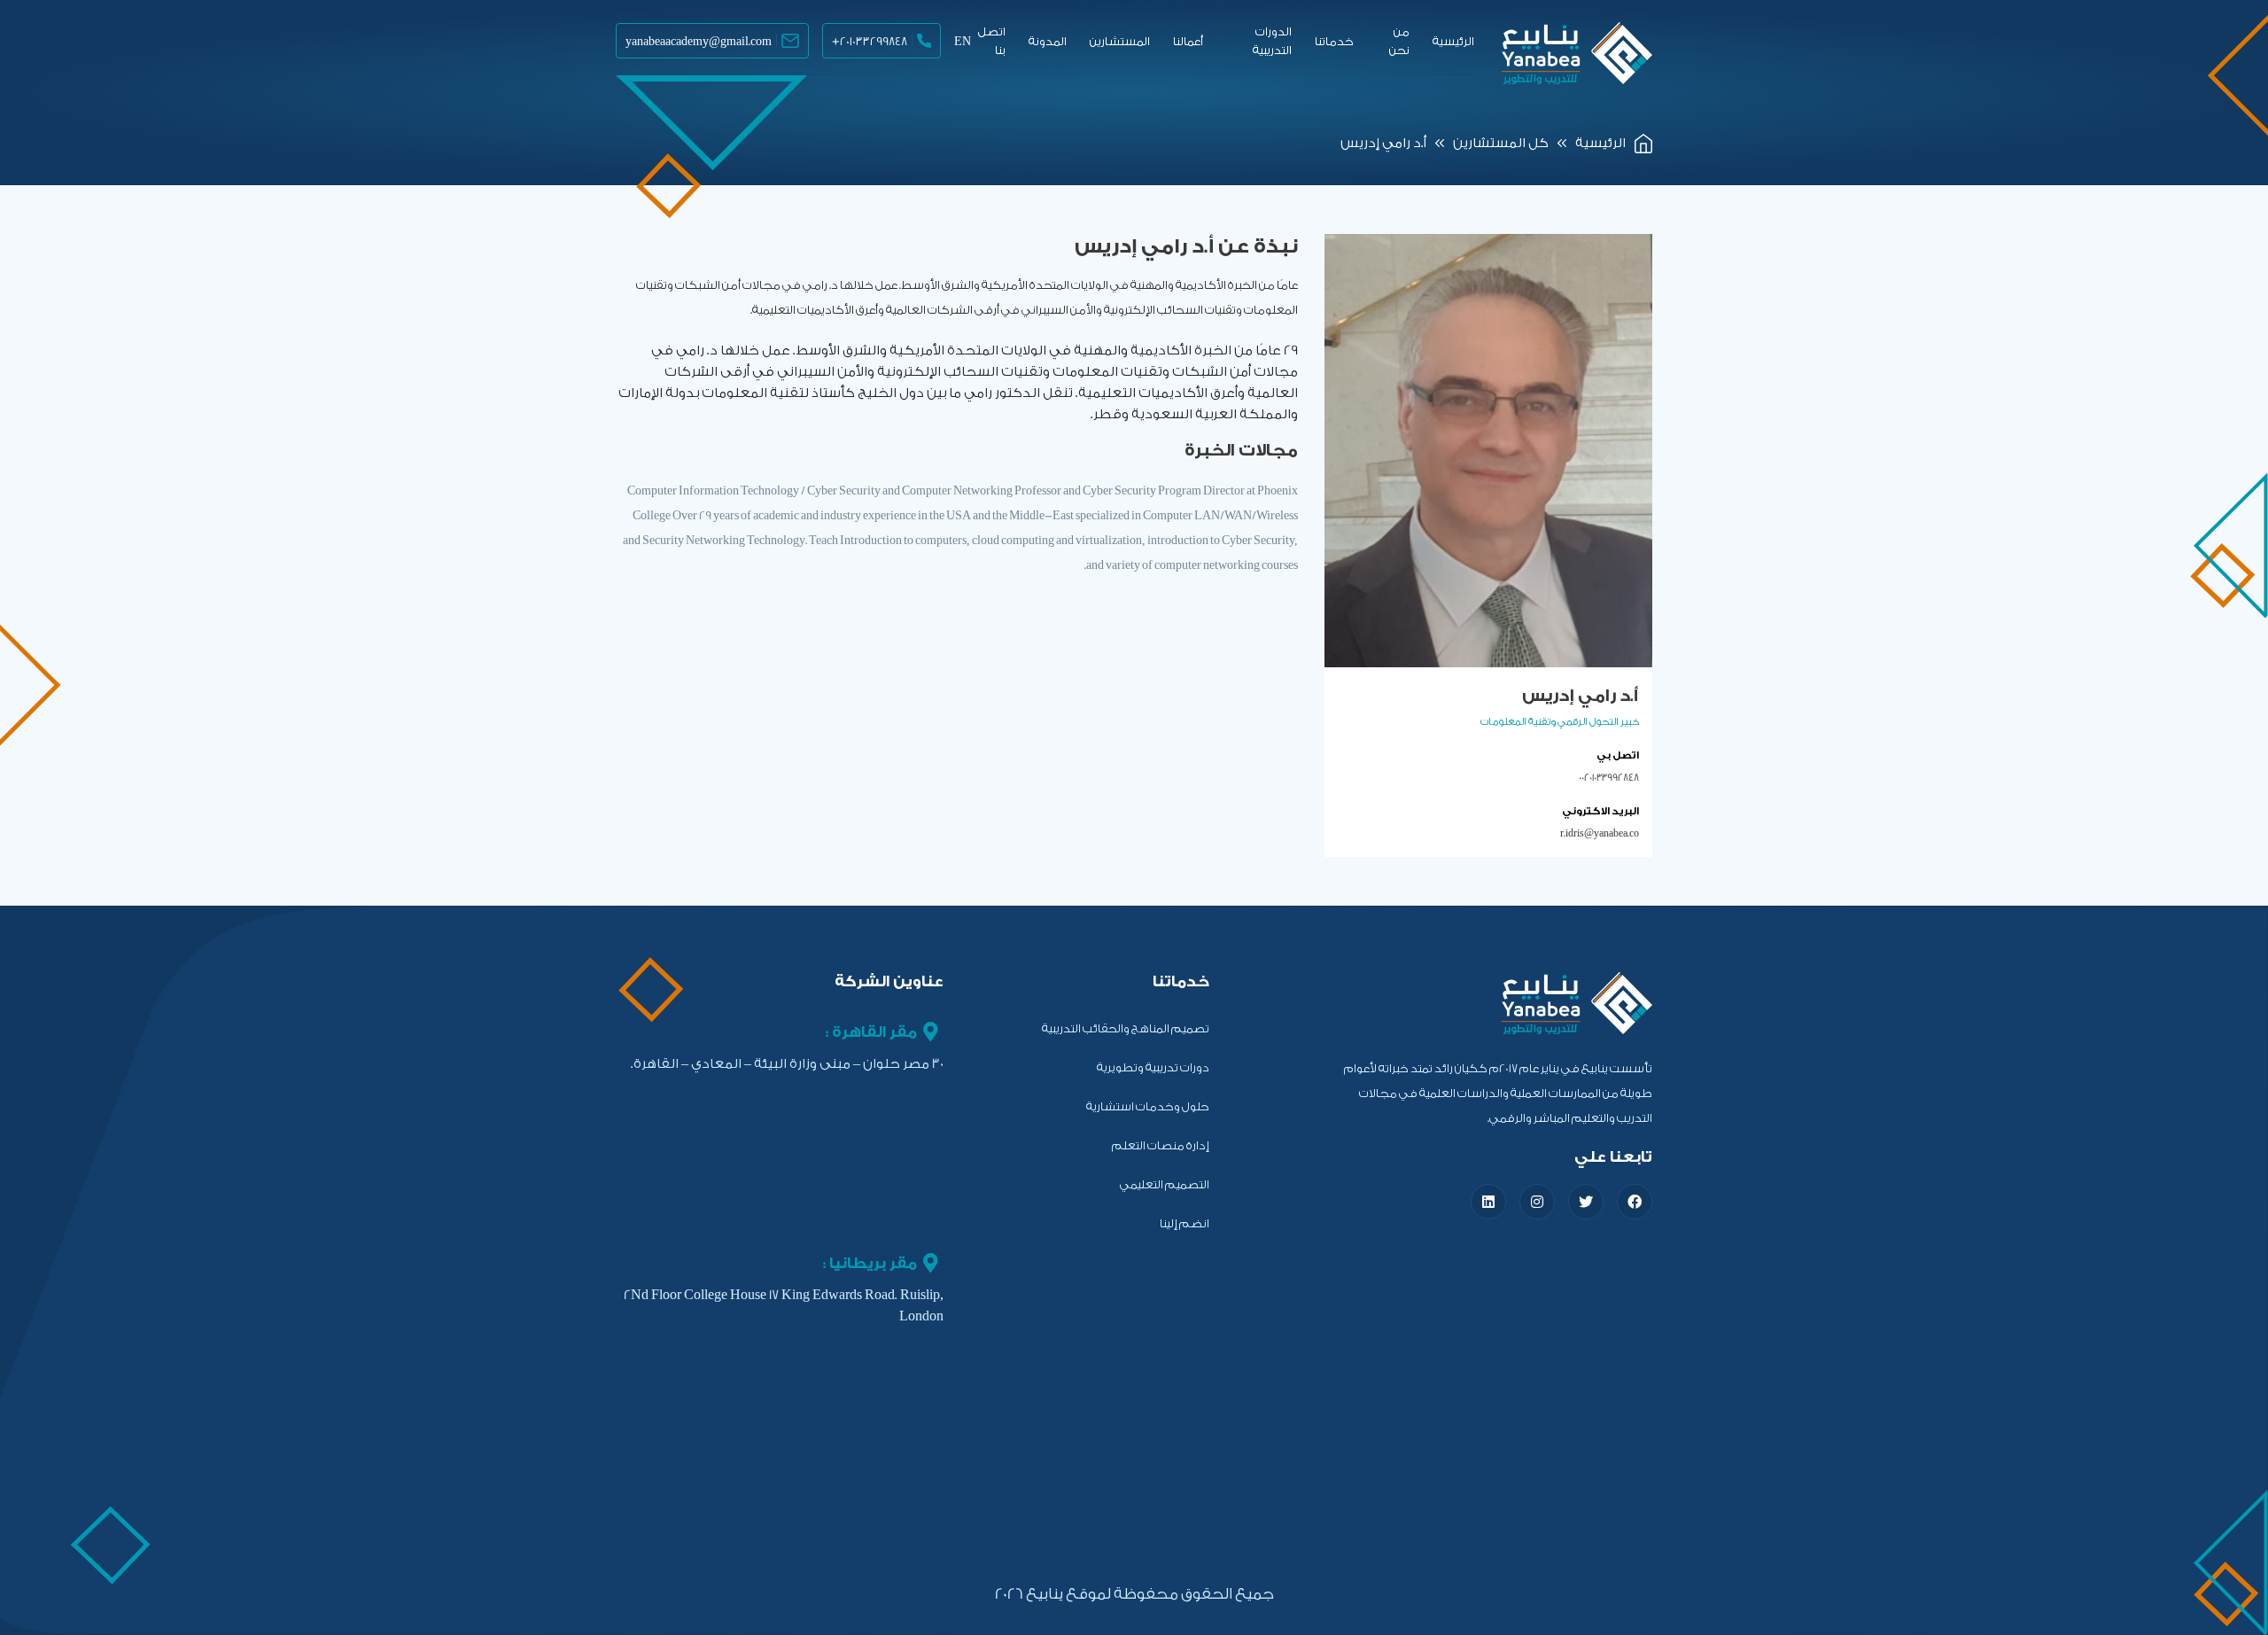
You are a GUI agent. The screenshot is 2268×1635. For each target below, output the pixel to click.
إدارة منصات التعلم (1161, 1145)
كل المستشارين (1501, 143)
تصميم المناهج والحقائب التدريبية (1126, 1028)
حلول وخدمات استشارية (1148, 1106)
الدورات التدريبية (1272, 41)
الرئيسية (1453, 41)
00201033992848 (1609, 778)
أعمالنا (1188, 41)
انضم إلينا (1184, 1223)
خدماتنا (1334, 41)
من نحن (1399, 41)
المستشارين (1120, 41)
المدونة (1048, 41)
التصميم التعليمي (1165, 1184)
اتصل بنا (992, 41)
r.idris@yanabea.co (1600, 833)
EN (963, 41)
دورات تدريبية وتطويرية (1153, 1067)
